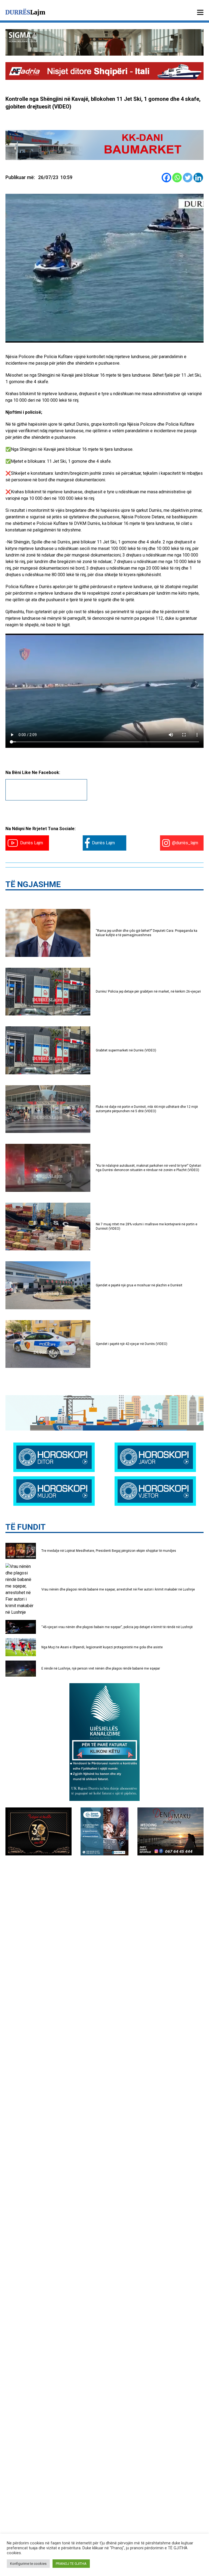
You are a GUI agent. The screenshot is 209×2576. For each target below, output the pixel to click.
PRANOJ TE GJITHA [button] (71, 2564)
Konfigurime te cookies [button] (28, 2564)
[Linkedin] (198, 178)
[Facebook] (166, 178)
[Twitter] (188, 178)
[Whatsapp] (177, 178)
